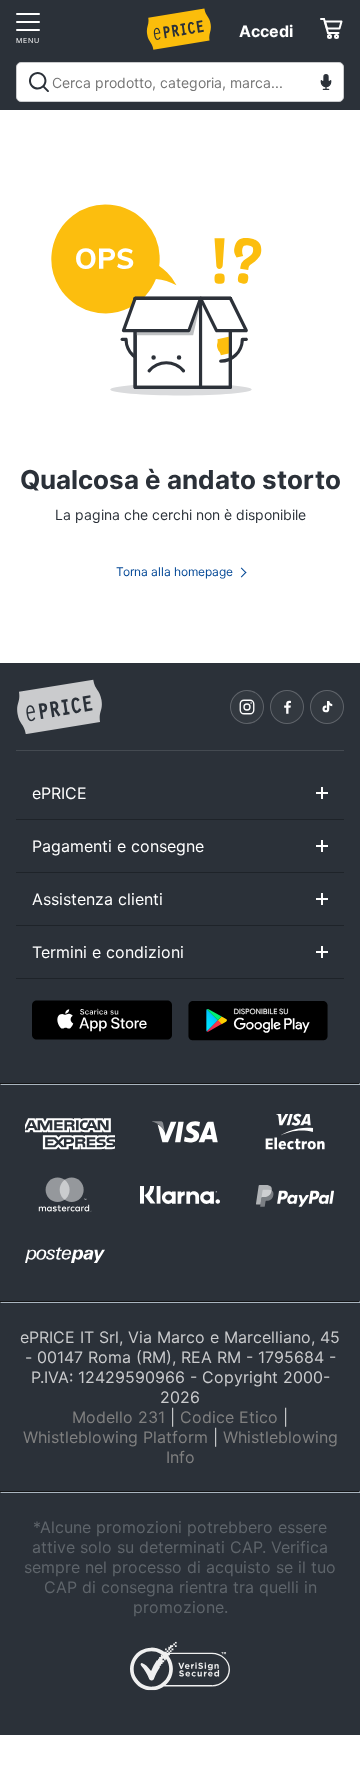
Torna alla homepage (174, 571)
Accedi (266, 31)
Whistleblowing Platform (115, 1437)
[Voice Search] (326, 84)
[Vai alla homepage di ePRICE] (59, 708)
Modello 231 (118, 1417)
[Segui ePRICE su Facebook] (287, 707)
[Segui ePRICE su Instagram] (247, 707)
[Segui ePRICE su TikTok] (327, 707)
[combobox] (180, 82)
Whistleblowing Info (252, 1447)
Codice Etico (229, 1417)
